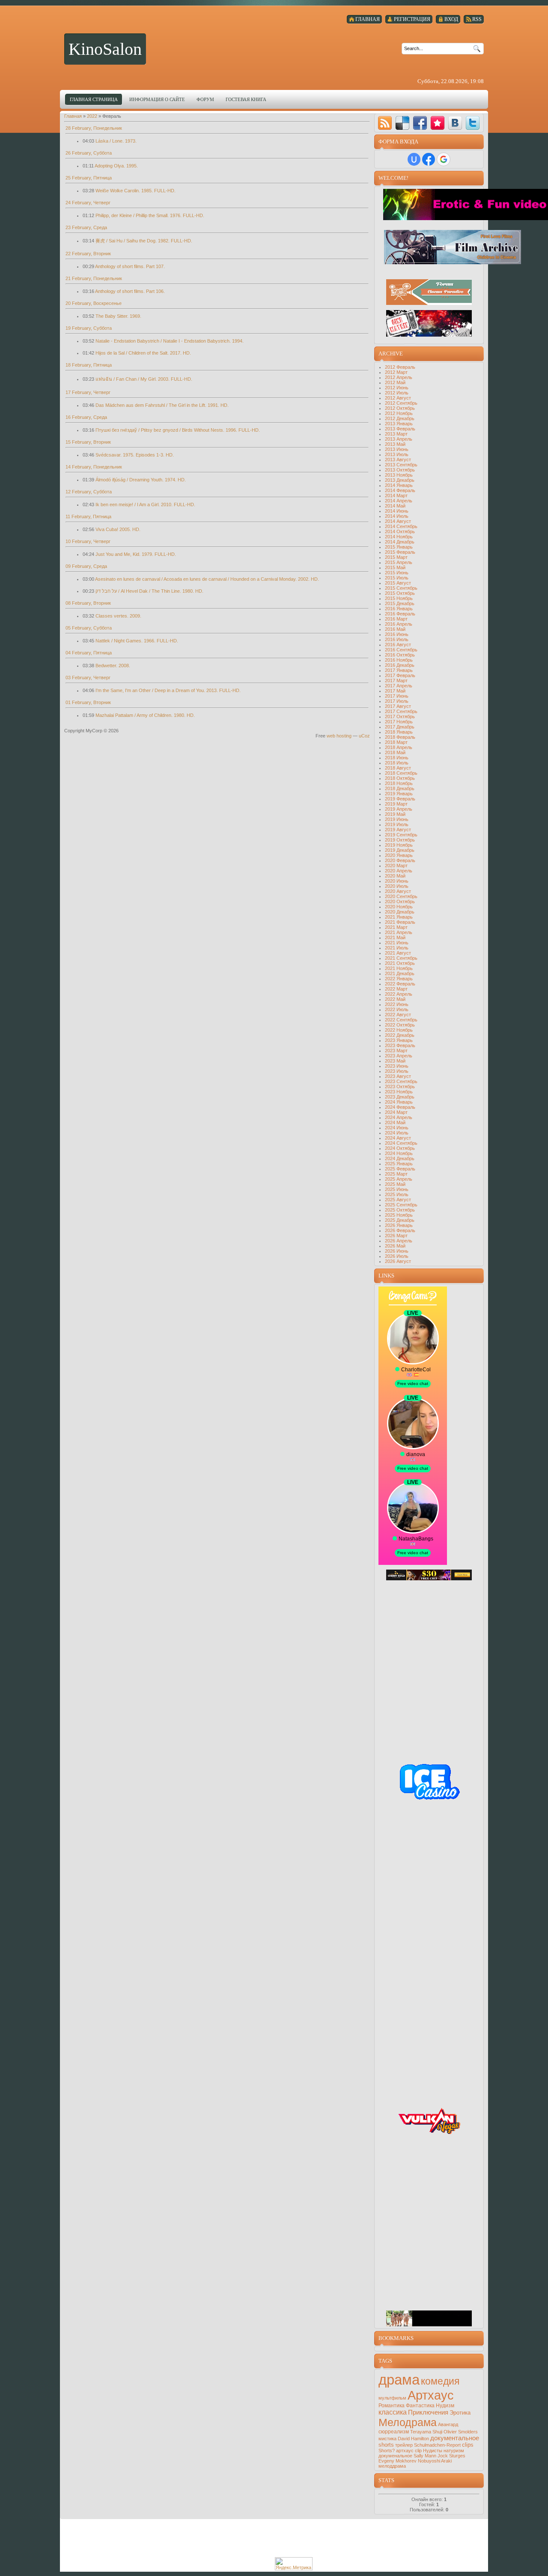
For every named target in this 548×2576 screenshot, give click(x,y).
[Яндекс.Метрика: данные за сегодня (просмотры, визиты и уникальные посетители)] (294, 2564)
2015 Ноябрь (399, 598)
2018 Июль (397, 763)
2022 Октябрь (400, 1025)
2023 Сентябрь (401, 1081)
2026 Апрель (399, 1241)
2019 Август (398, 830)
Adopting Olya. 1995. (116, 166)
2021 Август (398, 953)
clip (418, 2451)
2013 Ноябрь (399, 475)
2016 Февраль (400, 614)
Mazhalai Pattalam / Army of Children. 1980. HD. (145, 715)
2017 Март (396, 681)
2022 (92, 116)
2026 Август (398, 1261)
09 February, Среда (86, 566)
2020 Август (398, 891)
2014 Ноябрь (399, 537)
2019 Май (395, 814)
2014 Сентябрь (401, 526)
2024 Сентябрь (401, 1143)
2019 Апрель (399, 809)
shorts (386, 2445)
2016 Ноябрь (399, 660)
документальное (455, 2438)
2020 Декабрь (400, 912)
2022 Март (396, 989)
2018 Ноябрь (399, 783)
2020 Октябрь (400, 901)
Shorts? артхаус (396, 2451)
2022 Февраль (400, 984)
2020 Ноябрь (399, 907)
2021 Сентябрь (401, 958)
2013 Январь (399, 424)
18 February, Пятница (89, 365)
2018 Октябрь (400, 778)
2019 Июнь (397, 819)
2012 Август (398, 398)
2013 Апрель (399, 439)
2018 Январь (399, 732)
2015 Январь (399, 547)
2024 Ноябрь (399, 1153)
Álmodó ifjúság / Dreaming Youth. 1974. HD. (141, 480)
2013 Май (395, 444)
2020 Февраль (400, 860)
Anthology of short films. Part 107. (130, 266)
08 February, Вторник (88, 603)
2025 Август (398, 1200)
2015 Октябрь (400, 593)
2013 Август (398, 460)
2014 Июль (397, 516)
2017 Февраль (400, 675)
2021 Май (395, 937)
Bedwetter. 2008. (113, 666)
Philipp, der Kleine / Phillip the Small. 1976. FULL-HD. (150, 215)
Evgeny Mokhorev (398, 2461)
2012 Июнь (397, 388)
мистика (387, 2439)
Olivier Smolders (461, 2432)
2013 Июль (397, 454)
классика (393, 2412)
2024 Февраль (400, 1107)
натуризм (454, 2451)
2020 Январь (399, 855)
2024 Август (398, 1138)
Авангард (448, 2424)
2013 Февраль (400, 429)
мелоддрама (392, 2466)
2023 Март (396, 1051)
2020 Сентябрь (401, 896)
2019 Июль (397, 824)
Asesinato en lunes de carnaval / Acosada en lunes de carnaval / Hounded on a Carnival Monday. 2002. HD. (207, 579)
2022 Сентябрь (401, 1020)
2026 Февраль (400, 1230)
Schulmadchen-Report (437, 2445)
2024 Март (396, 1112)
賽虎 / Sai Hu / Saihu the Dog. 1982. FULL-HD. (144, 241)
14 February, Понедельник (94, 467)
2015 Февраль (400, 552)
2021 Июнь (397, 943)
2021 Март (396, 927)
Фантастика (420, 2406)
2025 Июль (397, 1194)
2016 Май (395, 629)
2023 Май (395, 1061)
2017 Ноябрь (399, 722)
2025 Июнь (397, 1189)
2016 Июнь (397, 634)
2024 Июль (397, 1133)
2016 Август (398, 645)
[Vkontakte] (455, 123)
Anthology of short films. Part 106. (130, 291)
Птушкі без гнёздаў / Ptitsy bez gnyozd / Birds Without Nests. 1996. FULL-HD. (178, 430)
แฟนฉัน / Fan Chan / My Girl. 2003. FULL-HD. (144, 379)
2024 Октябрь (400, 1148)
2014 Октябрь (400, 531)
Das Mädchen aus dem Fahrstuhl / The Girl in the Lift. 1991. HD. (162, 405)
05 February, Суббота (89, 628)
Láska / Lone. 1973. (116, 141)
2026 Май (395, 1246)
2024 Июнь (397, 1128)
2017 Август (398, 706)
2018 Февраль (400, 737)
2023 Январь (399, 1040)
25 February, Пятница (89, 178)
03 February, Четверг (88, 678)
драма (399, 2380)
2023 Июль (397, 1071)
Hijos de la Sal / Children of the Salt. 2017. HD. (143, 353)
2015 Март (396, 557)
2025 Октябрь (400, 1210)
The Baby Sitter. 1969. (118, 316)
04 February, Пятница (89, 653)
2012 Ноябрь (399, 413)
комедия (440, 2381)
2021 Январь (399, 917)
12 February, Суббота (89, 492)
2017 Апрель (399, 686)
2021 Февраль (400, 922)
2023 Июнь (397, 1066)
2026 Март (396, 1236)
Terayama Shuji (426, 2432)
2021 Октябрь (400, 963)
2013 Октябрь (400, 470)
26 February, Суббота (89, 153)
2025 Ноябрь (399, 1215)
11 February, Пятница (88, 516)
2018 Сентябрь (401, 773)
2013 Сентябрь (401, 465)
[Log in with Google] (444, 159)
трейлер (404, 2445)
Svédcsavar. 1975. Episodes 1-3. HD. (135, 455)
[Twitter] (473, 123)
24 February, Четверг (88, 203)
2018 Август (398, 768)
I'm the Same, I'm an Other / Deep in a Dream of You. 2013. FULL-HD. (168, 690)
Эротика (460, 2413)
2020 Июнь (397, 881)
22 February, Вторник (88, 254)
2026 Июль (397, 1256)
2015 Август (398, 583)
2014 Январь (399, 485)
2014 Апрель (399, 501)
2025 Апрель (399, 1179)
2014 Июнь (397, 511)
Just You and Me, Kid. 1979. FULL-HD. (136, 554)
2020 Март (396, 866)
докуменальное (395, 2456)
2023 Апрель (399, 1056)
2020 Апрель (399, 871)
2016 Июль (397, 639)
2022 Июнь (397, 1004)
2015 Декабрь (400, 603)
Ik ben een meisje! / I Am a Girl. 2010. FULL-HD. (145, 504)
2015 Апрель (399, 562)
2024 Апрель (399, 1117)
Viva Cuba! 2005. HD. (118, 529)
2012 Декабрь (400, 418)
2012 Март (396, 372)
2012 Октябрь (400, 408)
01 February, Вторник (88, 702)
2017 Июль (397, 701)
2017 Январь (399, 670)
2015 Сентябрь (401, 588)
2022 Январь (399, 979)
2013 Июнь (397, 449)
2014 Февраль (400, 490)
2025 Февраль (400, 1169)
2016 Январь (399, 609)
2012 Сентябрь (401, 403)
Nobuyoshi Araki (435, 2461)
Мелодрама (408, 2422)
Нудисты (433, 2451)
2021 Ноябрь (399, 968)
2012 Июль (397, 393)
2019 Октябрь (400, 840)
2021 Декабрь (400, 973)
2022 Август (398, 1015)
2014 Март (396, 495)
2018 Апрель (399, 747)
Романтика (392, 2406)
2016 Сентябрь (401, 650)
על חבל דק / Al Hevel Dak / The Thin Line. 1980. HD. (149, 591)
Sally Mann (425, 2456)
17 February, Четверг (88, 392)
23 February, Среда (86, 227)
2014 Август (398, 521)
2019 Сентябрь (401, 835)
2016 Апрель (399, 624)
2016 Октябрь (400, 655)
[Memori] (438, 123)
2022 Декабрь (400, 1035)
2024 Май (395, 1122)
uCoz (364, 736)
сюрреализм (394, 2432)
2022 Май (395, 999)
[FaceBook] (420, 123)
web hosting (339, 736)
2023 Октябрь (400, 1087)
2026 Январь (399, 1225)
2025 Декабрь (400, 1220)
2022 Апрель (399, 994)
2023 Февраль (400, 1045)
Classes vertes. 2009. (118, 616)
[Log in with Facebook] (429, 159)
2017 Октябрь (400, 716)
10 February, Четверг (88, 541)
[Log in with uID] (414, 159)
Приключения (428, 2412)
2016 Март (396, 619)
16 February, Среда (86, 417)
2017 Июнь (397, 696)
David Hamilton (413, 2439)
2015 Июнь (397, 573)
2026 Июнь (397, 1251)
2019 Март (396, 804)
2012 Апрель (399, 377)
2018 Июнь (397, 758)
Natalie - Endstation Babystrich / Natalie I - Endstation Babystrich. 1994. (170, 341)
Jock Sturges (451, 2456)
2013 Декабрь (400, 480)
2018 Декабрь (400, 788)
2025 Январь (399, 1164)
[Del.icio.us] (402, 123)
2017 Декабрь (400, 727)
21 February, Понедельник (94, 278)
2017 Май (395, 691)
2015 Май (395, 567)
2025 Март (396, 1174)
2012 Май (395, 382)
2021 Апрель (399, 932)
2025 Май (395, 1184)
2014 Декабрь (400, 542)
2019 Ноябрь (399, 845)
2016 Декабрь (400, 665)
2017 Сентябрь (401, 711)
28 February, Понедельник (94, 128)
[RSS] (385, 123)
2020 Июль (397, 886)
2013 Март (396, 434)
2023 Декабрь (400, 1097)
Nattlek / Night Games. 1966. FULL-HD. (137, 641)
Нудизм (445, 2406)
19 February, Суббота (89, 328)
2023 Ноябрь (399, 1092)
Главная (73, 116)
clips (468, 2445)
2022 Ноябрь (399, 1030)
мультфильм (392, 2398)
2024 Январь (399, 1102)
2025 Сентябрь (401, 1205)
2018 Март (396, 742)
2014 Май (395, 506)
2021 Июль (397, 948)
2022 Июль (397, 1009)
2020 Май (395, 876)
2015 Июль (397, 578)
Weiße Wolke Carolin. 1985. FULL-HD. (136, 191)
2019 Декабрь (400, 850)
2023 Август (398, 1076)
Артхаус (431, 2395)
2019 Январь (399, 794)
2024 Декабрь (400, 1158)
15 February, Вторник (88, 442)
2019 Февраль (400, 799)
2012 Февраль (400, 367)
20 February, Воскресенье (94, 303)
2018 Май (395, 752)
